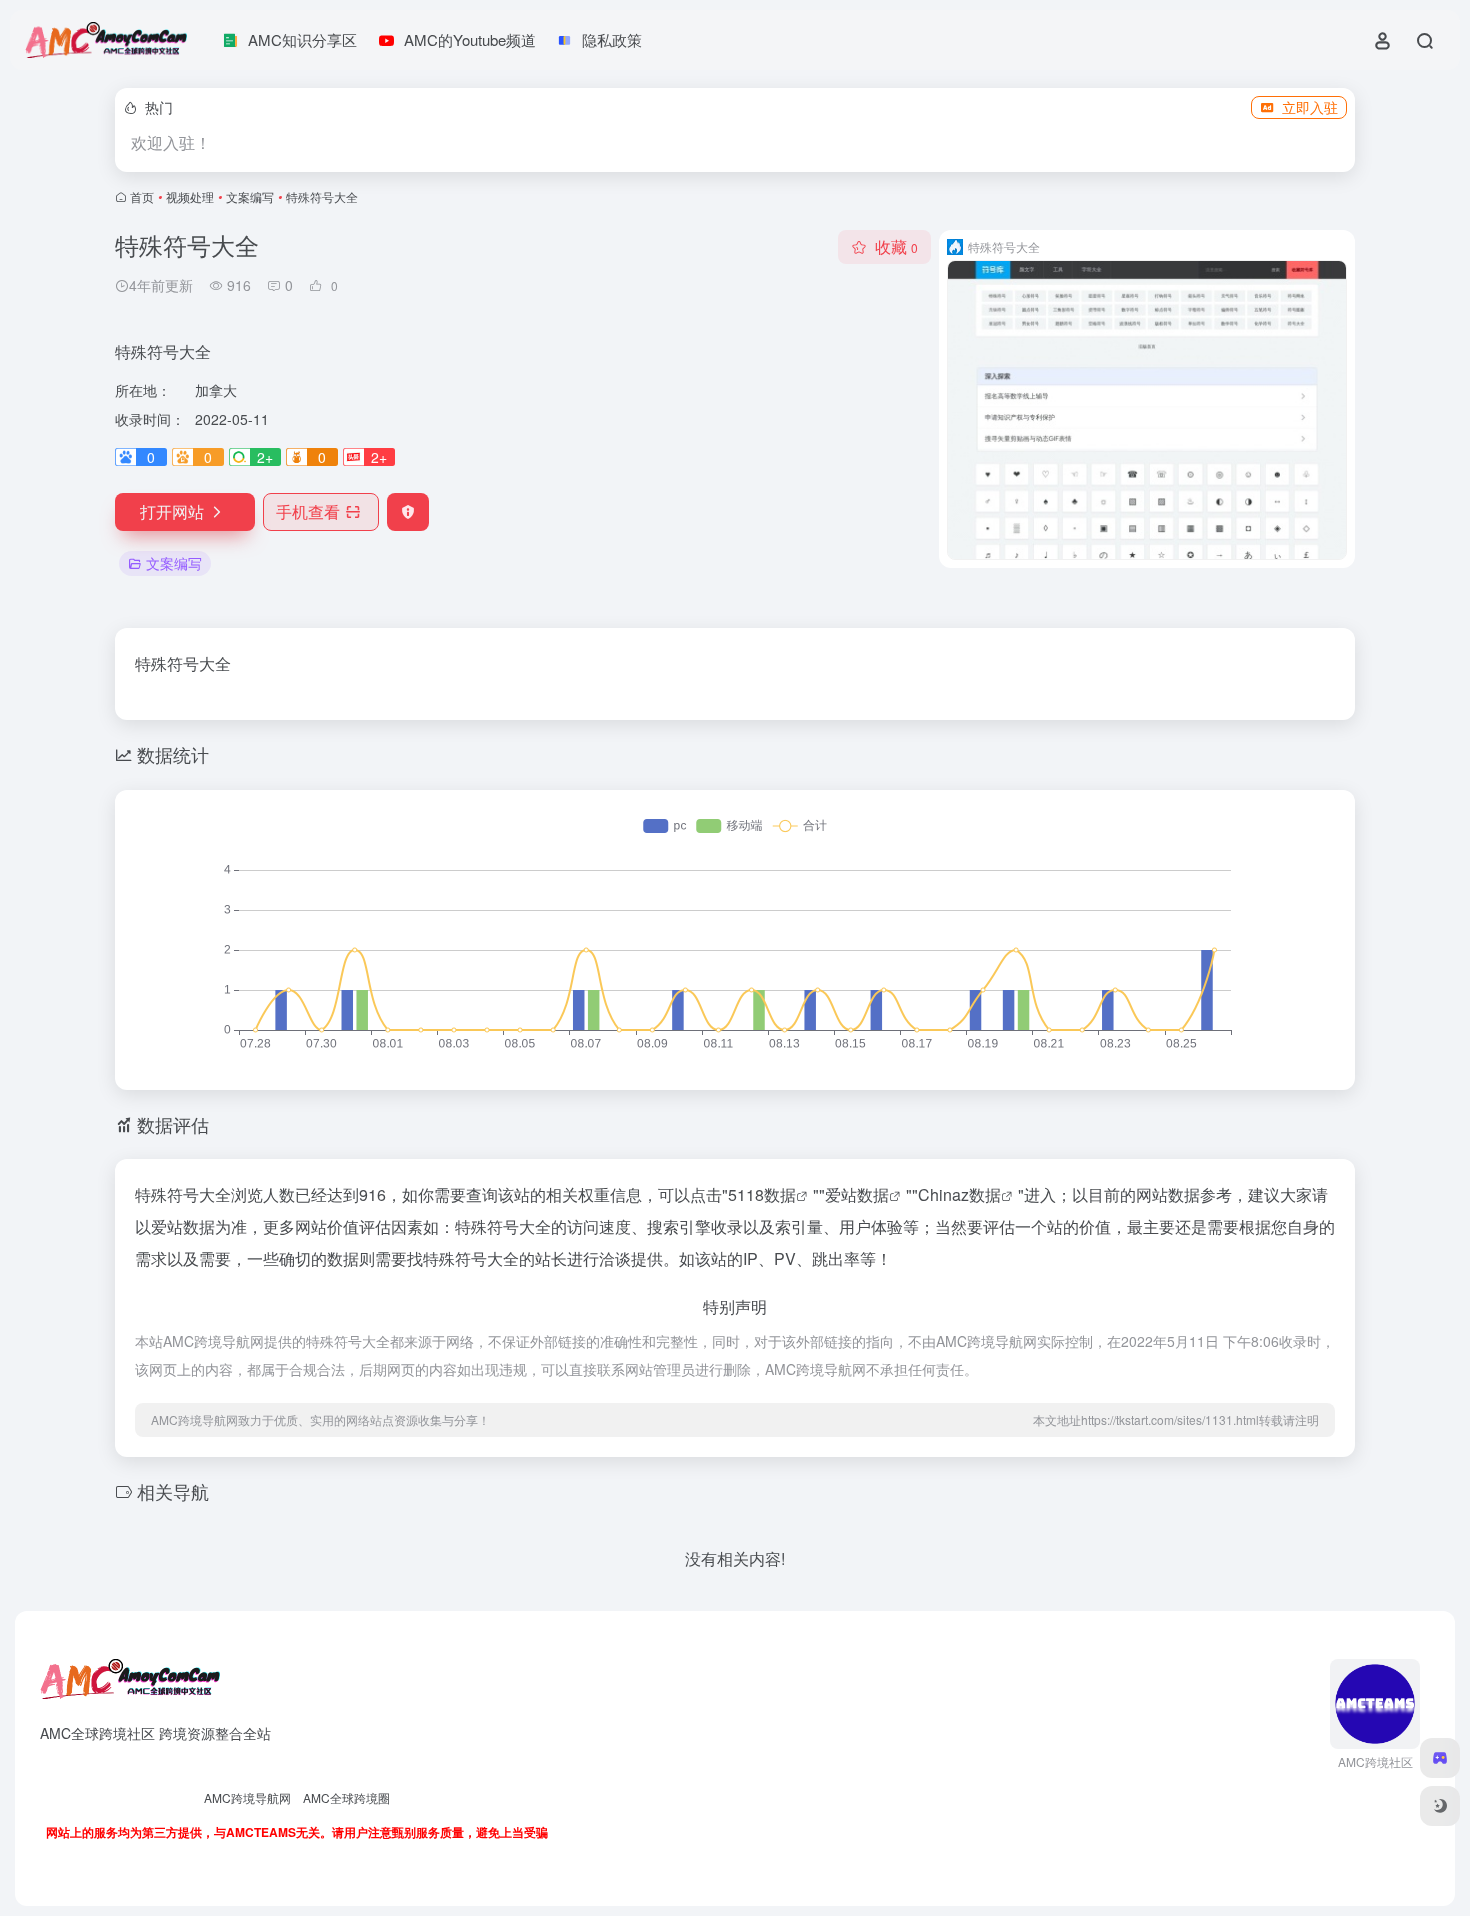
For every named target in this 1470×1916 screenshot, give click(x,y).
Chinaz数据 (959, 1194)
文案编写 (250, 196)
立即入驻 (1310, 107)
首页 (142, 196)
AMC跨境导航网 (247, 1797)
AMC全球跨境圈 (346, 1797)
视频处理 (190, 196)
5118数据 (762, 1194)
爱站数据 (857, 1194)
